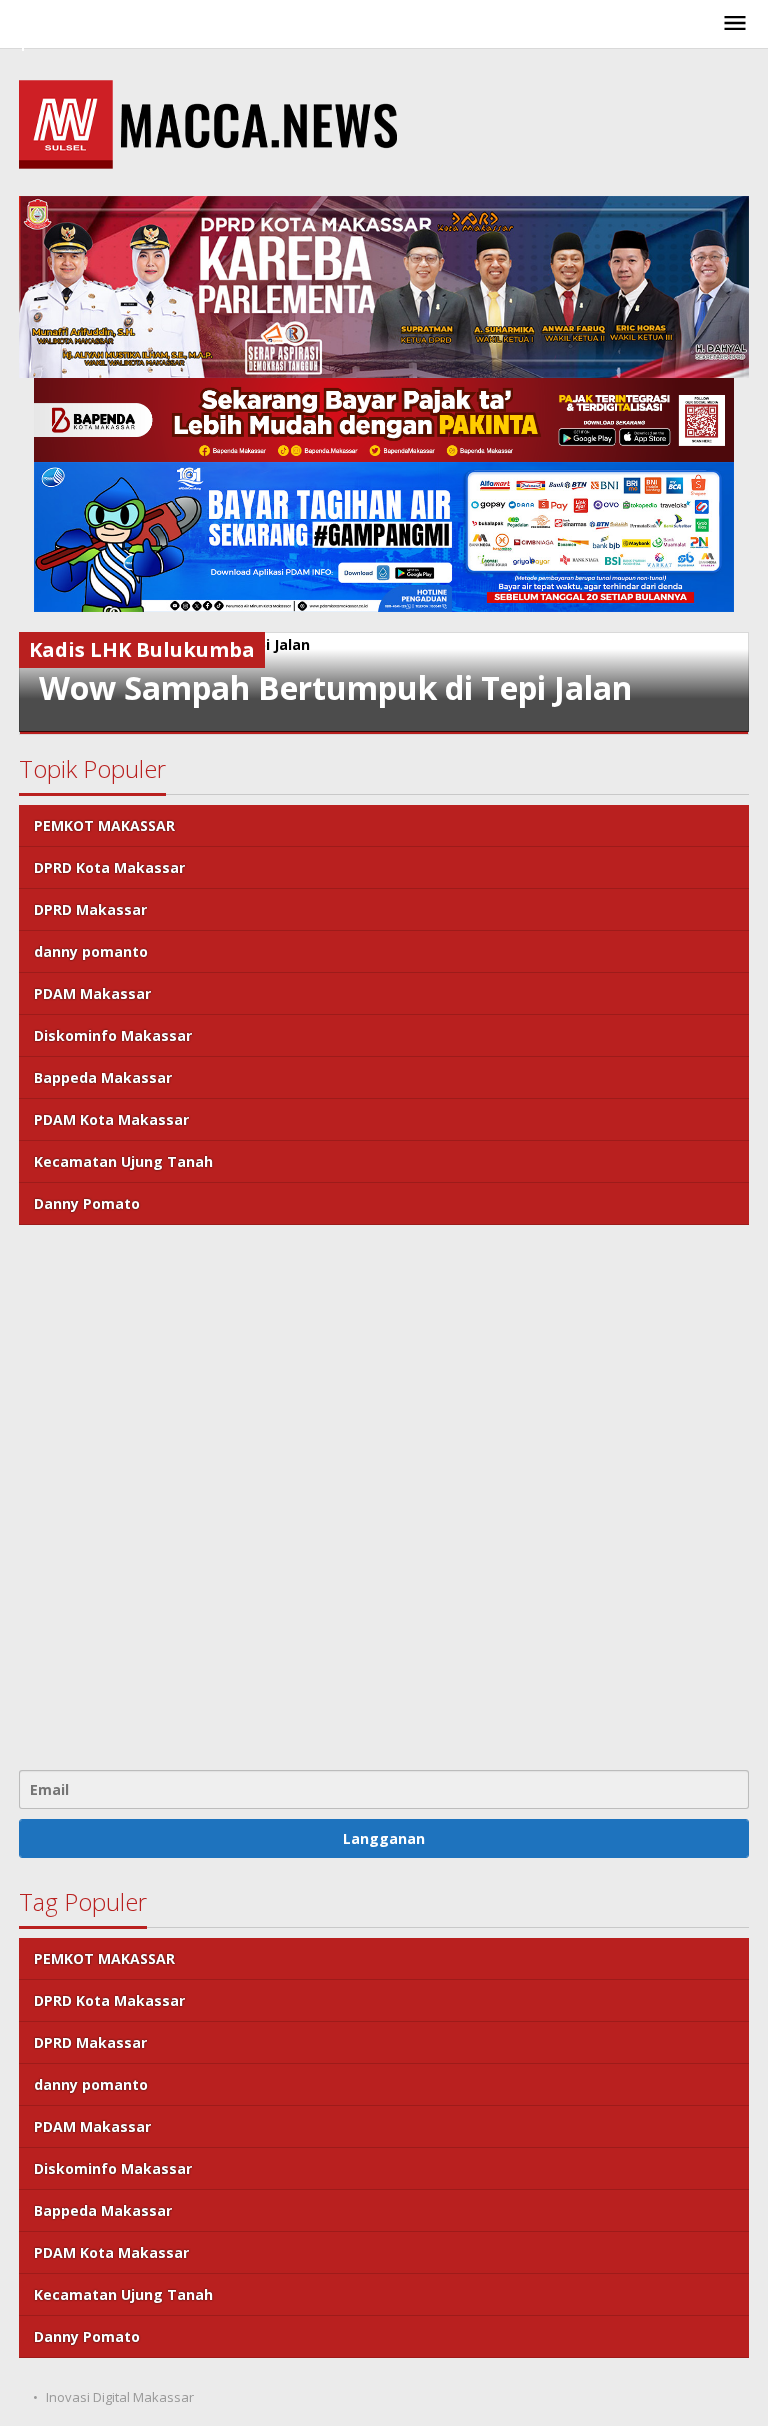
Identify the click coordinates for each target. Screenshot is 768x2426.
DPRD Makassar (90, 909)
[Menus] (735, 24)
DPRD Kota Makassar (109, 867)
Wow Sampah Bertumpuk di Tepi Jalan (335, 687)
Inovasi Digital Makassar (120, 2397)
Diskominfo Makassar (113, 1035)
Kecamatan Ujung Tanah (123, 1161)
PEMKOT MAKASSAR (104, 825)
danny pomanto (91, 951)
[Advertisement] (384, 1495)
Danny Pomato (87, 1203)
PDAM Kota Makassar (111, 1119)
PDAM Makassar (92, 993)
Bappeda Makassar (103, 1077)
